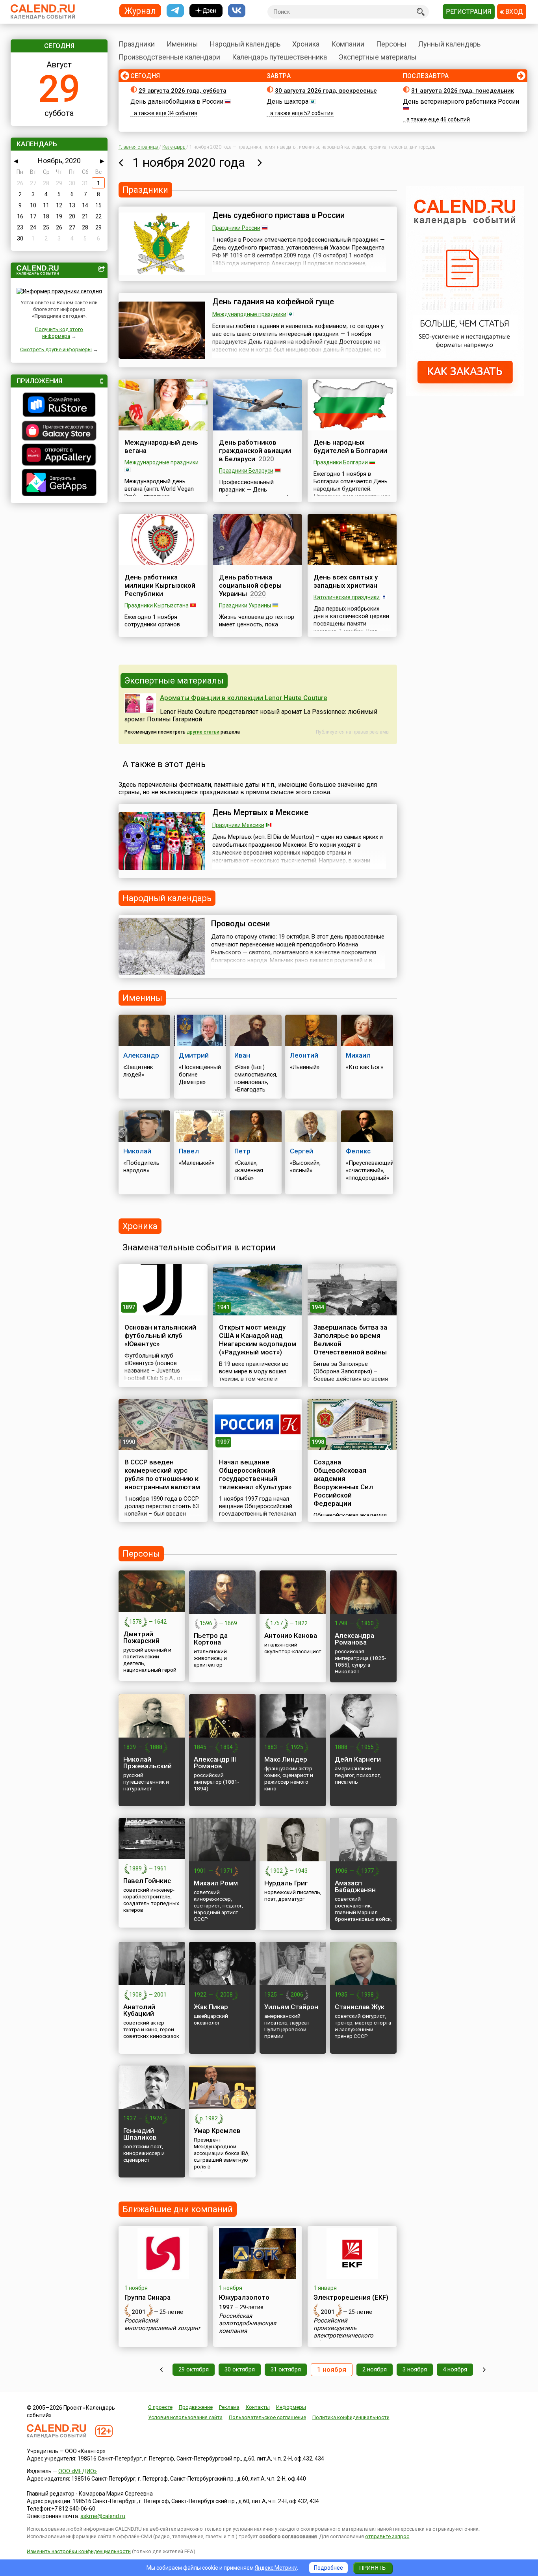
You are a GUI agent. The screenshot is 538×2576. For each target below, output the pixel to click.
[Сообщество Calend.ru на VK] (237, 11)
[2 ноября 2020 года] (260, 162)
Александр (141, 1055)
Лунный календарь (449, 44)
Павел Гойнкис (147, 1881)
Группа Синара (147, 2297)
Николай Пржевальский (147, 1763)
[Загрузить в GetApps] (59, 483)
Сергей (301, 1151)
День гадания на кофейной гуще (273, 302)
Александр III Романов (215, 1763)
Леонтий (304, 1055)
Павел (189, 1151)
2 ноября (375, 2369)
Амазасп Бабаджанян (355, 1886)
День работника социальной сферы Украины (250, 585)
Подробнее (328, 2568)
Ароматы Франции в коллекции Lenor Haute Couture (244, 698)
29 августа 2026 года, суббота (183, 91)
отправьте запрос (387, 2536)
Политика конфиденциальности (351, 2417)
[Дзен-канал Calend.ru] (206, 11)
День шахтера (288, 102)
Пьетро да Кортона (211, 1639)
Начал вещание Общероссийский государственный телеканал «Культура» (255, 1474)
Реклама (229, 2407)
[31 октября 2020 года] (121, 162)
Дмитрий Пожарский (141, 1637)
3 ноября (415, 2369)
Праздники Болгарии (341, 462)
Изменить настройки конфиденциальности (79, 2551)
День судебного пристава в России (278, 215)
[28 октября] (161, 2370)
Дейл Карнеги (358, 1759)
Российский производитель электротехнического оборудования (343, 2332)
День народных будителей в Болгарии (350, 446)
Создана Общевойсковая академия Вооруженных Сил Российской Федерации (343, 1483)
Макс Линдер (286, 1759)
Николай (137, 1151)
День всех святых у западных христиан (346, 581)
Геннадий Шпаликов (140, 2134)
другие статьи (203, 732)
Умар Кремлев (217, 2131)
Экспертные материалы (378, 57)
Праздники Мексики (238, 825)
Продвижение (196, 2407)
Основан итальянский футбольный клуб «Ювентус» (160, 1335)
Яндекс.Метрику (276, 2568)
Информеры (291, 2407)
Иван (242, 1055)
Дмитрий (194, 1055)
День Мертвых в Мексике (260, 812)
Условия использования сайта (185, 2417)
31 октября (286, 2369)
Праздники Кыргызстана (157, 605)
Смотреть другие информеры (56, 349)
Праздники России (236, 228)
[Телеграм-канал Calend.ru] (175, 11)
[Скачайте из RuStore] (59, 406)
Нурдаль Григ (286, 1883)
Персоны (391, 44)
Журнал (140, 10)
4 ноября (455, 2369)
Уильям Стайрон (291, 2007)
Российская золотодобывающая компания (248, 2323)
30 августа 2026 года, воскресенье (326, 91)
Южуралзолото (244, 2297)
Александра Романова (354, 1639)
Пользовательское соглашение (267, 2417)
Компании (348, 44)
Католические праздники (347, 597)
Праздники (137, 44)
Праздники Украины (245, 605)
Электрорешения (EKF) (351, 2297)
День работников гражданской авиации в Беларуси (255, 451)
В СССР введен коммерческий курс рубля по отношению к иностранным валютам (162, 1474)
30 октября (240, 2369)
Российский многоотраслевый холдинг (162, 2324)
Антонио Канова (291, 1635)
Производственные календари (169, 57)
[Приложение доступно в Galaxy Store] (59, 432)
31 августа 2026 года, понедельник (463, 91)
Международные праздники (249, 314)
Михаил (358, 1055)
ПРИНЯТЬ (372, 2568)
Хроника (306, 44)
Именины (182, 44)
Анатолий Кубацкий (139, 2010)
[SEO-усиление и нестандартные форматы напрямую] (465, 394)
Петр (242, 1151)
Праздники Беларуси (246, 471)
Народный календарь (245, 44)
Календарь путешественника (279, 57)
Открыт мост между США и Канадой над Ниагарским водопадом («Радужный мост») (258, 1340)
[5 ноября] (484, 2370)
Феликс (358, 1151)
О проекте (160, 2407)
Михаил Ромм (216, 1883)
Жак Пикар (211, 2007)
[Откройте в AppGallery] (59, 456)
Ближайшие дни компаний (178, 2209)
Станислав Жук (360, 2007)
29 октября (194, 2369)
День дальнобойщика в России (177, 102)
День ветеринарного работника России (461, 102)
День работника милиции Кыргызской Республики (160, 585)
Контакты (258, 2407)
